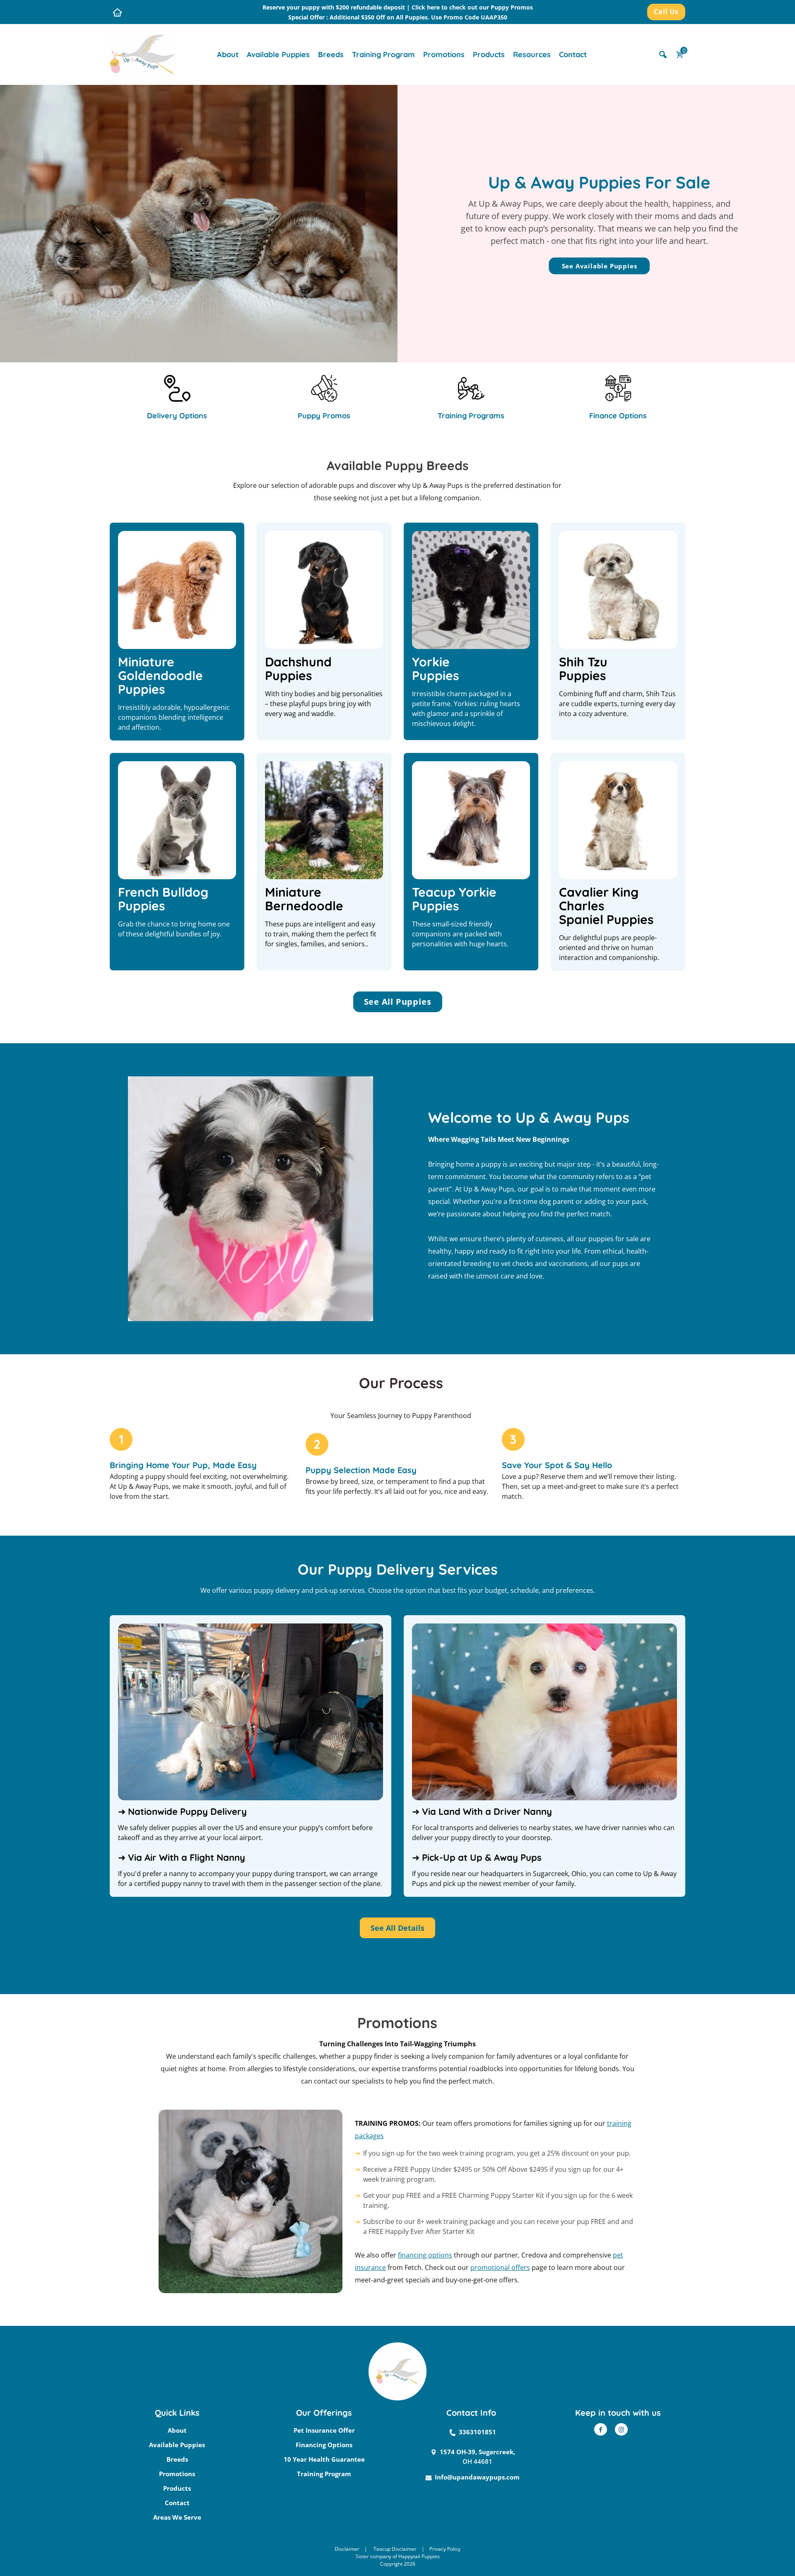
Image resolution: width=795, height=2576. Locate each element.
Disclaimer (347, 2549)
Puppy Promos (324, 416)
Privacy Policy (445, 2549)
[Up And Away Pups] (143, 54)
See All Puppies (398, 1002)
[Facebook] (601, 2429)
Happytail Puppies (419, 2556)
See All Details (397, 1928)
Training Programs (471, 416)
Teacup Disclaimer (395, 2549)
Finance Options (618, 416)
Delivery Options (177, 416)
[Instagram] (621, 2429)
